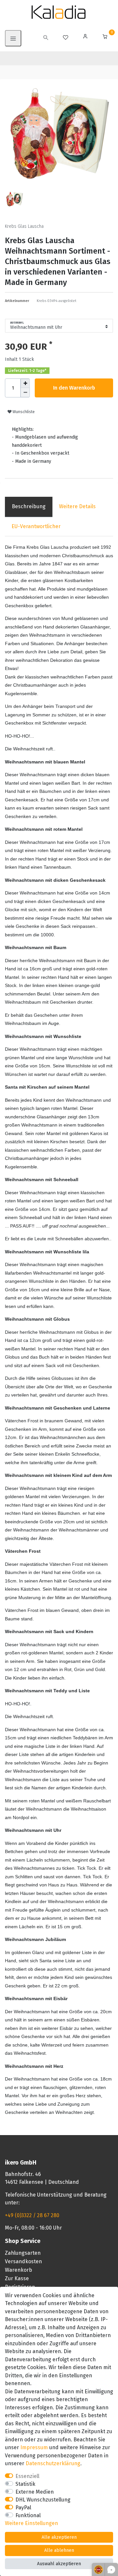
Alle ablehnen (59, 2550)
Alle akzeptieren (59, 2537)
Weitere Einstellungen (31, 2523)
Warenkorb (19, 2270)
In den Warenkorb (74, 388)
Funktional (28, 2515)
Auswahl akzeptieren (59, 2564)
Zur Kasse (17, 2278)
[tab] (29, 507)
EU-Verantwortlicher (36, 526)
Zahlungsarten (23, 2253)
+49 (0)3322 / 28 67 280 (32, 2215)
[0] (105, 37)
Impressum (34, 2447)
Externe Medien (35, 2492)
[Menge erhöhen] (25, 383)
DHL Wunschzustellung (43, 2500)
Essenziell (27, 2476)
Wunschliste (23, 412)
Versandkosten (23, 2261)
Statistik (25, 2484)
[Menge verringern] (25, 393)
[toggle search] (46, 38)
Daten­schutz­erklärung (53, 2463)
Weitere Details (77, 506)
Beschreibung (29, 506)
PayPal (23, 2508)
